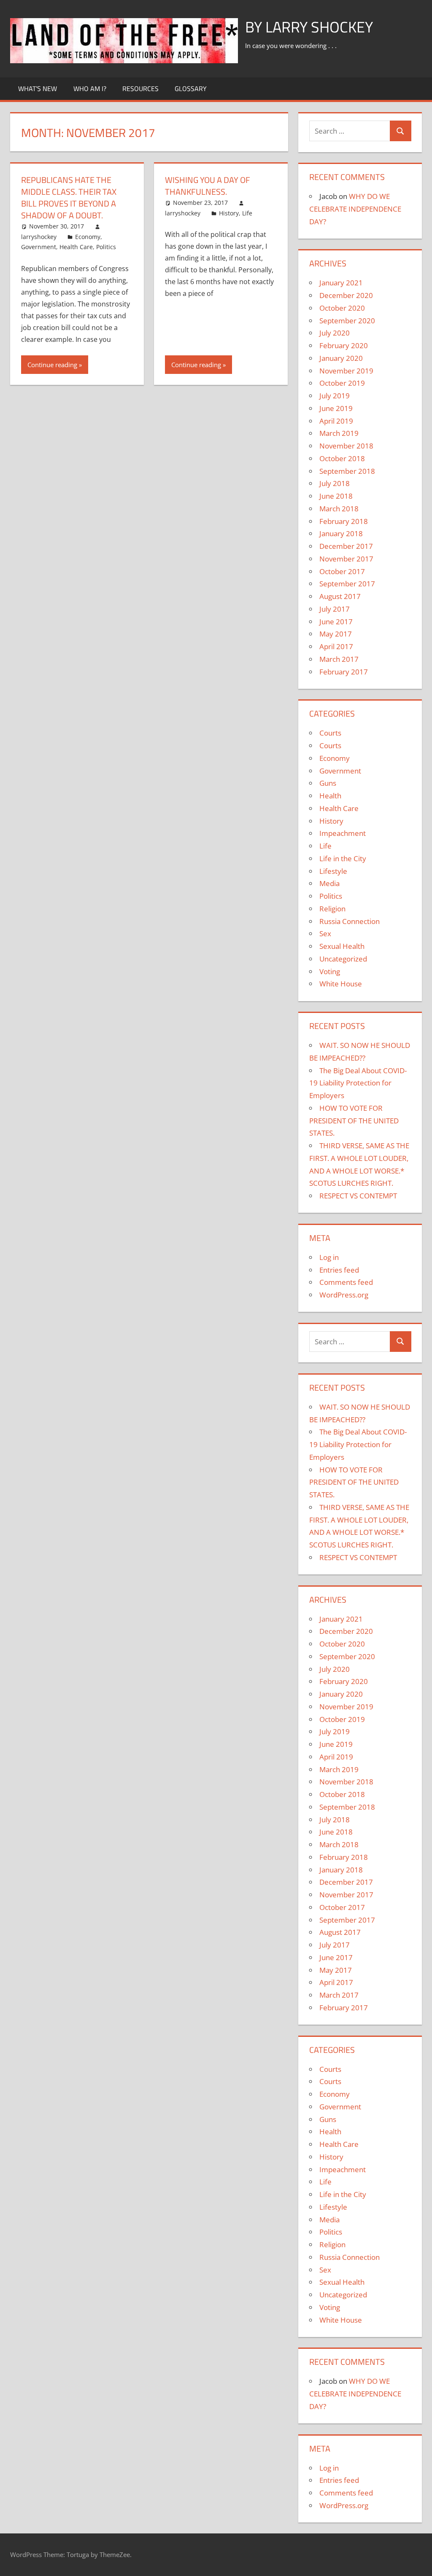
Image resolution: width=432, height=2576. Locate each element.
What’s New (38, 89)
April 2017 (336, 646)
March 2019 (339, 433)
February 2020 (344, 345)
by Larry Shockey (309, 27)
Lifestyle (333, 871)
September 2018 (347, 471)
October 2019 (342, 383)
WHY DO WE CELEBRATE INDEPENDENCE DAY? (355, 209)
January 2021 (341, 283)
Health (330, 796)
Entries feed (339, 1270)
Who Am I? (90, 89)
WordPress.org (344, 1295)
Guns (328, 783)
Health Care (76, 247)
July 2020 (335, 333)
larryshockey (39, 237)
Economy (88, 237)
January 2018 (341, 533)
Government (39, 247)
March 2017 (339, 659)
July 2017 (335, 609)
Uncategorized (343, 959)
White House (341, 984)
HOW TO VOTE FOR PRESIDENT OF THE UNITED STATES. (354, 1121)
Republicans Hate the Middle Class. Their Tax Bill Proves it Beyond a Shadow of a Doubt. (69, 197)
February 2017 (344, 672)
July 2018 (335, 483)
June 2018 (336, 496)
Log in (329, 1257)
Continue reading (52, 365)
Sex (325, 933)
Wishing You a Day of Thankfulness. (208, 186)
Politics (106, 247)
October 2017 (342, 571)
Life (247, 213)
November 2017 (346, 559)
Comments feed (346, 1282)
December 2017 (346, 546)
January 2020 (341, 358)
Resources (140, 89)
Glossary (191, 89)
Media (329, 883)
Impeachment (343, 833)
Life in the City (343, 858)
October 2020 (342, 308)
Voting (330, 971)
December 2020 (346, 295)
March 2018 (339, 509)
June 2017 (336, 622)
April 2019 (336, 421)
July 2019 (335, 396)
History (229, 213)
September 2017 (347, 584)
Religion (332, 909)
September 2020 (347, 321)
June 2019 (336, 408)
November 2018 (346, 446)
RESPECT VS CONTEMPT (358, 1196)
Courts (330, 733)
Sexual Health (342, 946)
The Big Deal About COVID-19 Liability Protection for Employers (358, 1083)
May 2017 (336, 634)
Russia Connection (350, 921)
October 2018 (342, 458)
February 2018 (344, 521)
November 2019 (346, 371)
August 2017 (340, 596)
